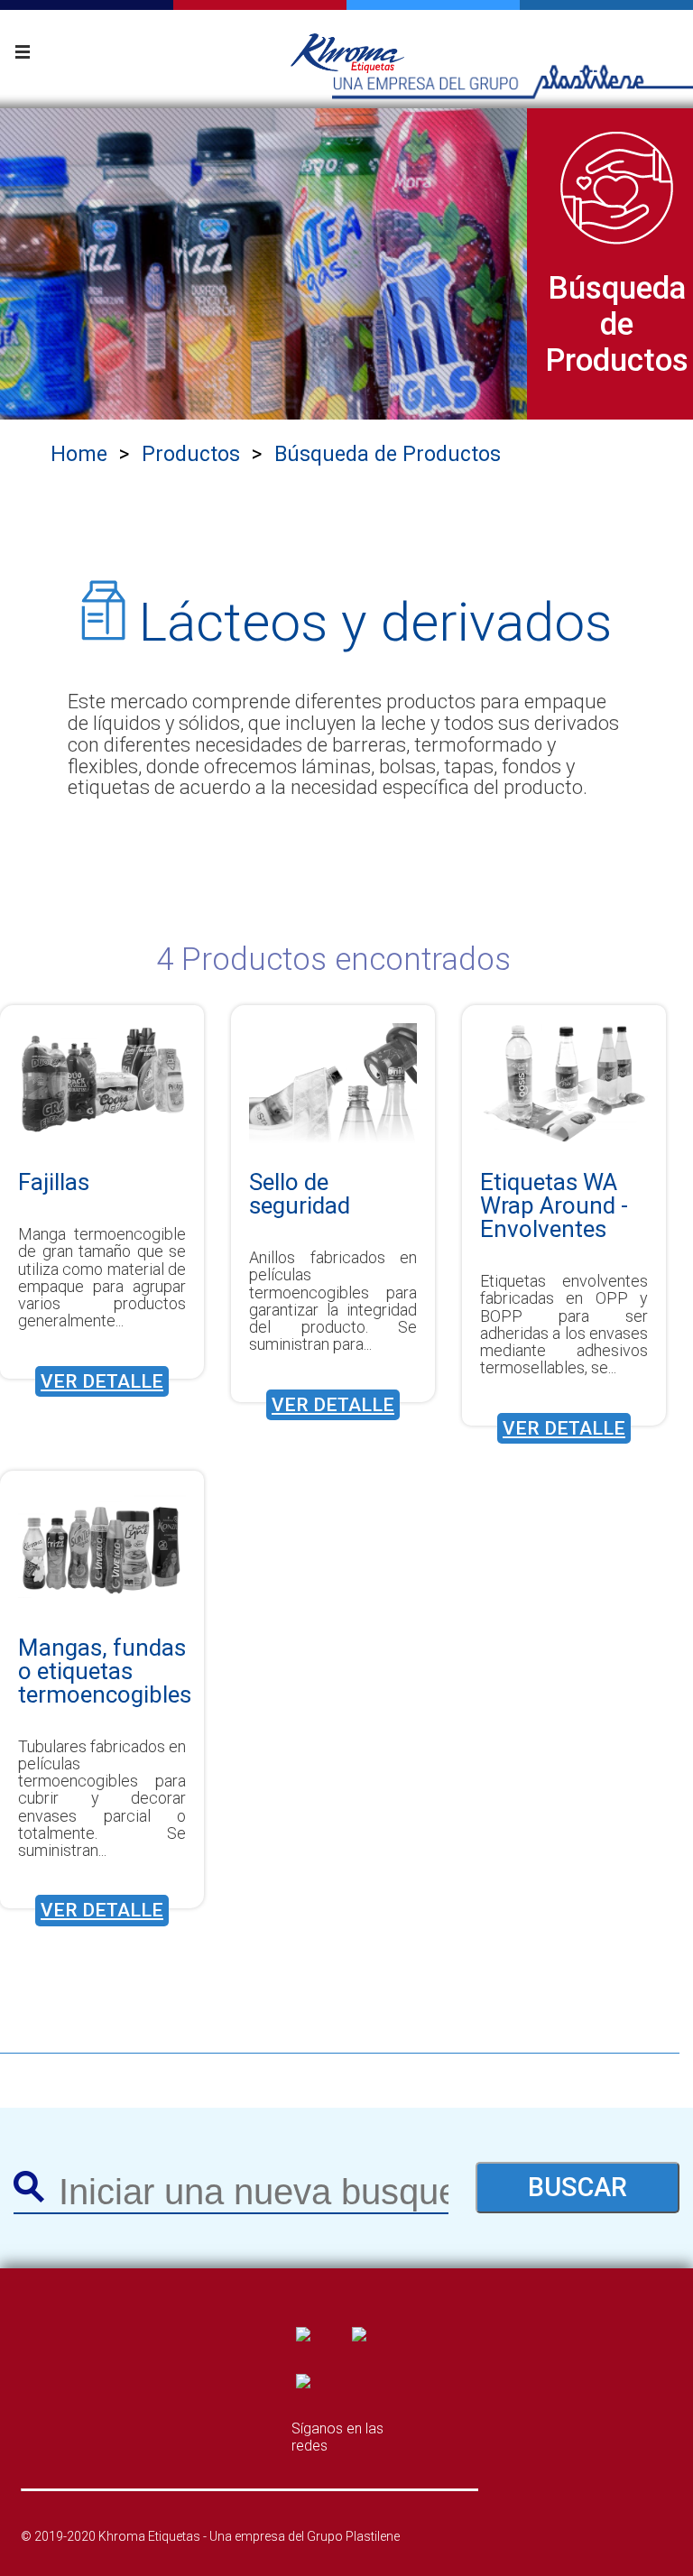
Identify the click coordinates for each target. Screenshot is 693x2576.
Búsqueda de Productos (388, 454)
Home (79, 454)
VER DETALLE (102, 1381)
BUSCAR (577, 2187)
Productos (191, 454)
